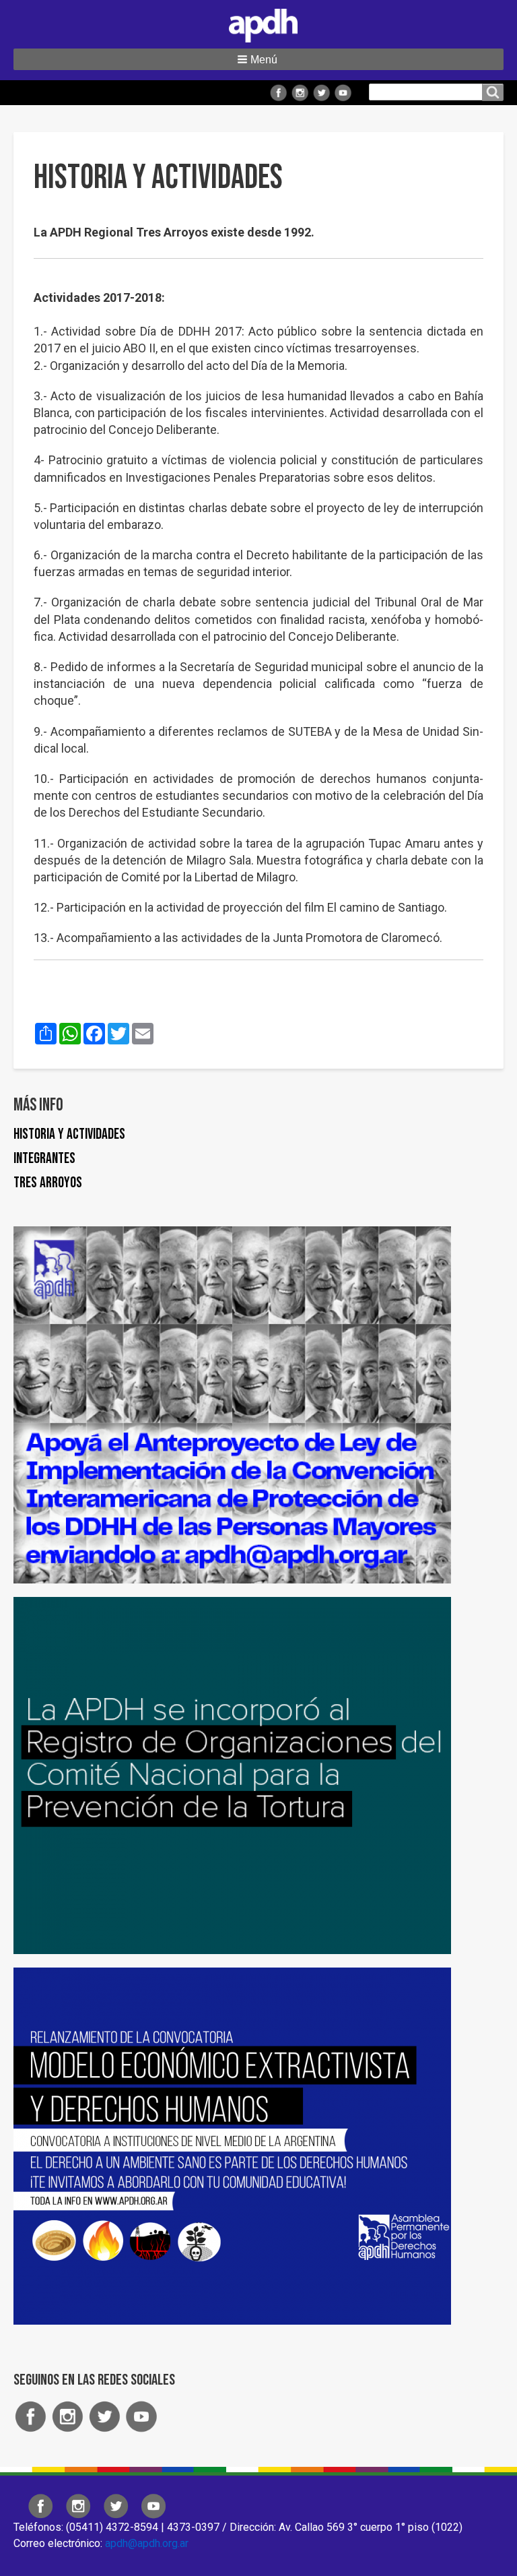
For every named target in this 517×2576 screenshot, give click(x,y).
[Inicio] (258, 23)
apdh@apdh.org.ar (147, 2543)
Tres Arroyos (48, 1183)
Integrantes (44, 1159)
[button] (258, 59)
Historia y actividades (69, 1134)
